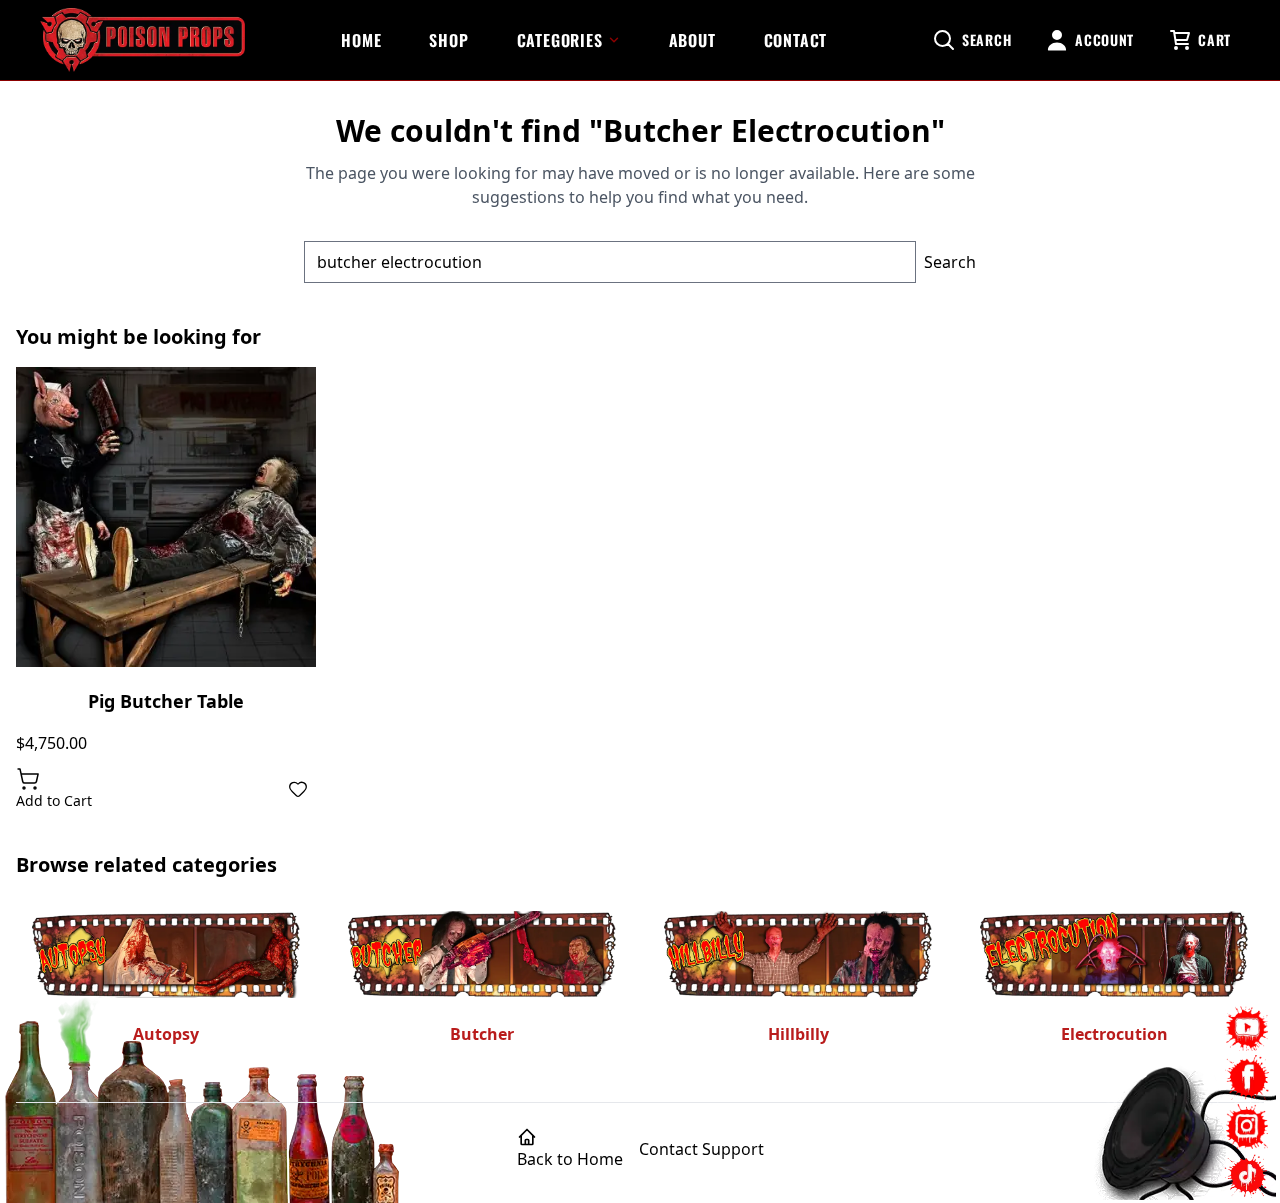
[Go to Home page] (142, 40)
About (692, 40)
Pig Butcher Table (166, 701)
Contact (796, 40)
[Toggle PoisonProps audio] (1155, 1122)
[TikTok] (1247, 1175)
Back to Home (570, 1159)
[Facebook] (1247, 1077)
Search (950, 262)
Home (361, 40)
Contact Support (701, 1149)
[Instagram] (1247, 1126)
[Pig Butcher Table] (166, 517)
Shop (448, 40)
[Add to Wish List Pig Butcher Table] (298, 789)
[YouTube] (1247, 1028)
